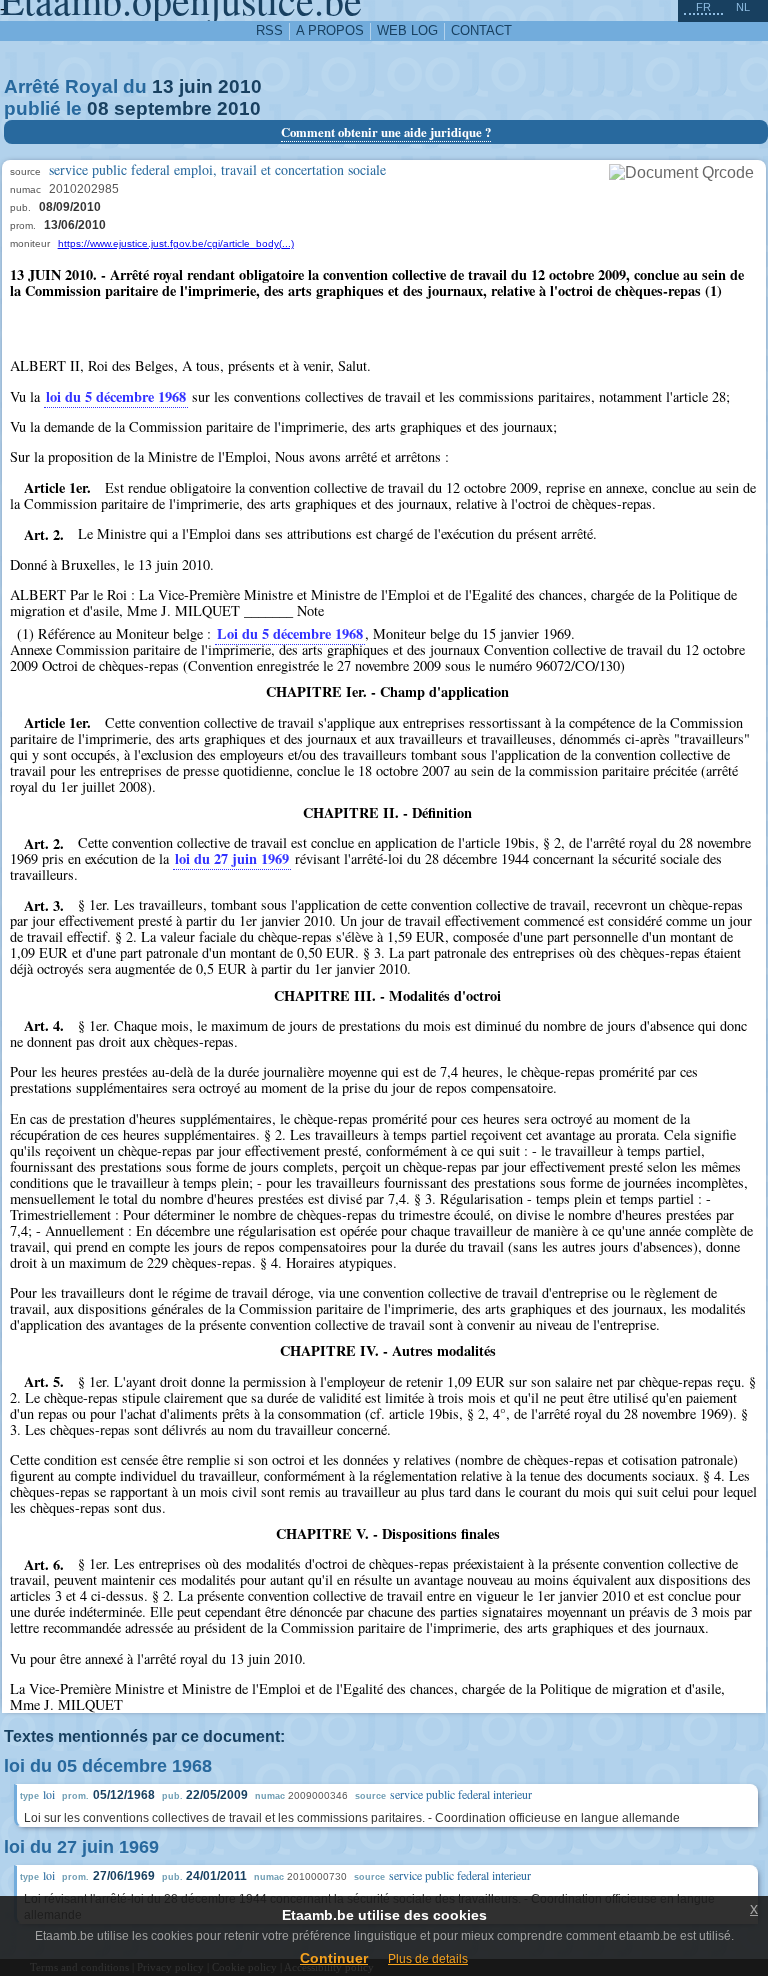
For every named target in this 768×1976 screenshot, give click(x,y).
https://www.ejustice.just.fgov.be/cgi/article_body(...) (176, 243)
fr (703, 7)
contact (481, 30)
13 (163, 86)
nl (743, 7)
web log (407, 30)
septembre (163, 108)
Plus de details (428, 1959)
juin (196, 86)
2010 (240, 86)
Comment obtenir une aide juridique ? (386, 132)
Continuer (334, 1958)
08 (98, 108)
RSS (269, 30)
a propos (330, 30)
